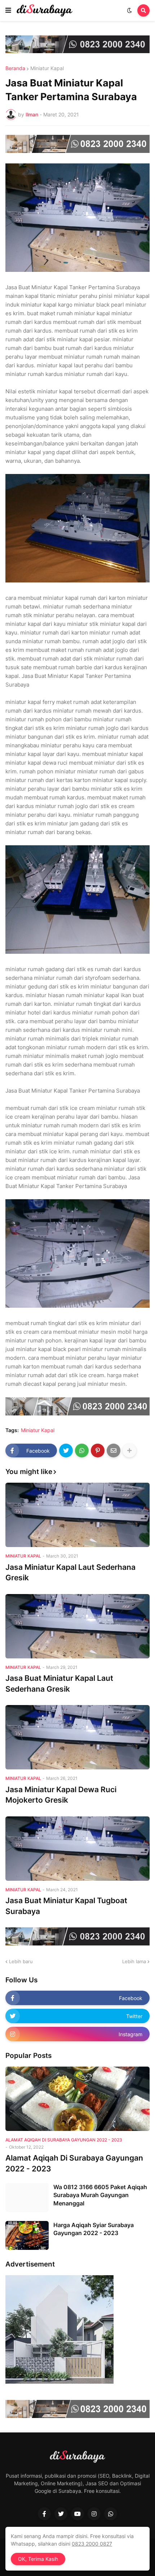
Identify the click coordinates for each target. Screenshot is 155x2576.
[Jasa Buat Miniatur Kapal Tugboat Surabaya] (77, 1849)
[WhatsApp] (82, 1451)
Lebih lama (134, 1961)
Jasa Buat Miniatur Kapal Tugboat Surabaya (66, 1906)
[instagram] (94, 2514)
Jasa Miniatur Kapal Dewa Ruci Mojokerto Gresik (61, 1795)
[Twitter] (66, 1451)
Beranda (15, 68)
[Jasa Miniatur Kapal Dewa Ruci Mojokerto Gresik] (77, 1737)
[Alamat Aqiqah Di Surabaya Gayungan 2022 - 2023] (77, 2099)
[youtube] (77, 2514)
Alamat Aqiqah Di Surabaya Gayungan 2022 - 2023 (74, 2163)
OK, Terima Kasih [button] (38, 2559)
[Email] (114, 1451)
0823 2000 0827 (92, 2544)
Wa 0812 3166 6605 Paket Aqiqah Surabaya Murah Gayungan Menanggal (100, 2195)
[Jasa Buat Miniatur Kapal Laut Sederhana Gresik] (77, 1626)
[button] (8, 10)
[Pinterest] (98, 1451)
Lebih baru (21, 1961)
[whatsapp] (111, 2514)
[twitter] (61, 2514)
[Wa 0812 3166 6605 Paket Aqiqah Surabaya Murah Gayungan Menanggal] (27, 2197)
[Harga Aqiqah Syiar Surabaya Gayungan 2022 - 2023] (27, 2235)
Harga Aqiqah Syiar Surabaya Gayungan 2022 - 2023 (94, 2229)
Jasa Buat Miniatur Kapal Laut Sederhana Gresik (59, 1683)
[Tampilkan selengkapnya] (129, 1451)
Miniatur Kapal (47, 68)
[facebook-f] (44, 2514)
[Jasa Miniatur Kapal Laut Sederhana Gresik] (77, 1515)
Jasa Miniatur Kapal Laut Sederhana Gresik (70, 1572)
